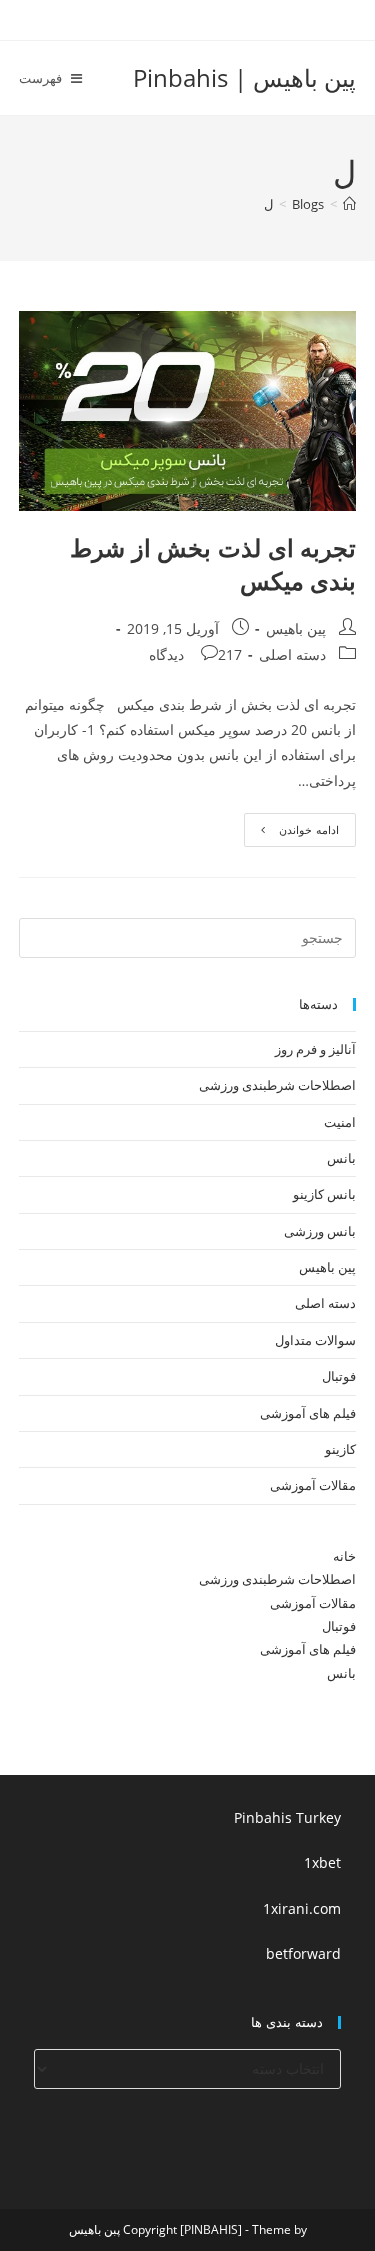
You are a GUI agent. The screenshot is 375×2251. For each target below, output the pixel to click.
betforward (303, 1953)
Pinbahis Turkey (287, 1817)
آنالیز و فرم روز (315, 1049)
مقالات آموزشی (313, 1485)
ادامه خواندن (291, 833)
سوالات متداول (315, 1340)
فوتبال (339, 1376)
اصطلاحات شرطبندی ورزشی (277, 1085)
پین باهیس (296, 628)
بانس (341, 1158)
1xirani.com (302, 1908)
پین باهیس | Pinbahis (244, 77)
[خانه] (349, 204)
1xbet (322, 1862)
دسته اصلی (292, 654)
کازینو (340, 1449)
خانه (344, 1556)
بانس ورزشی (320, 1231)
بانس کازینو (324, 1194)
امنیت (340, 1122)
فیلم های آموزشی (308, 1413)
